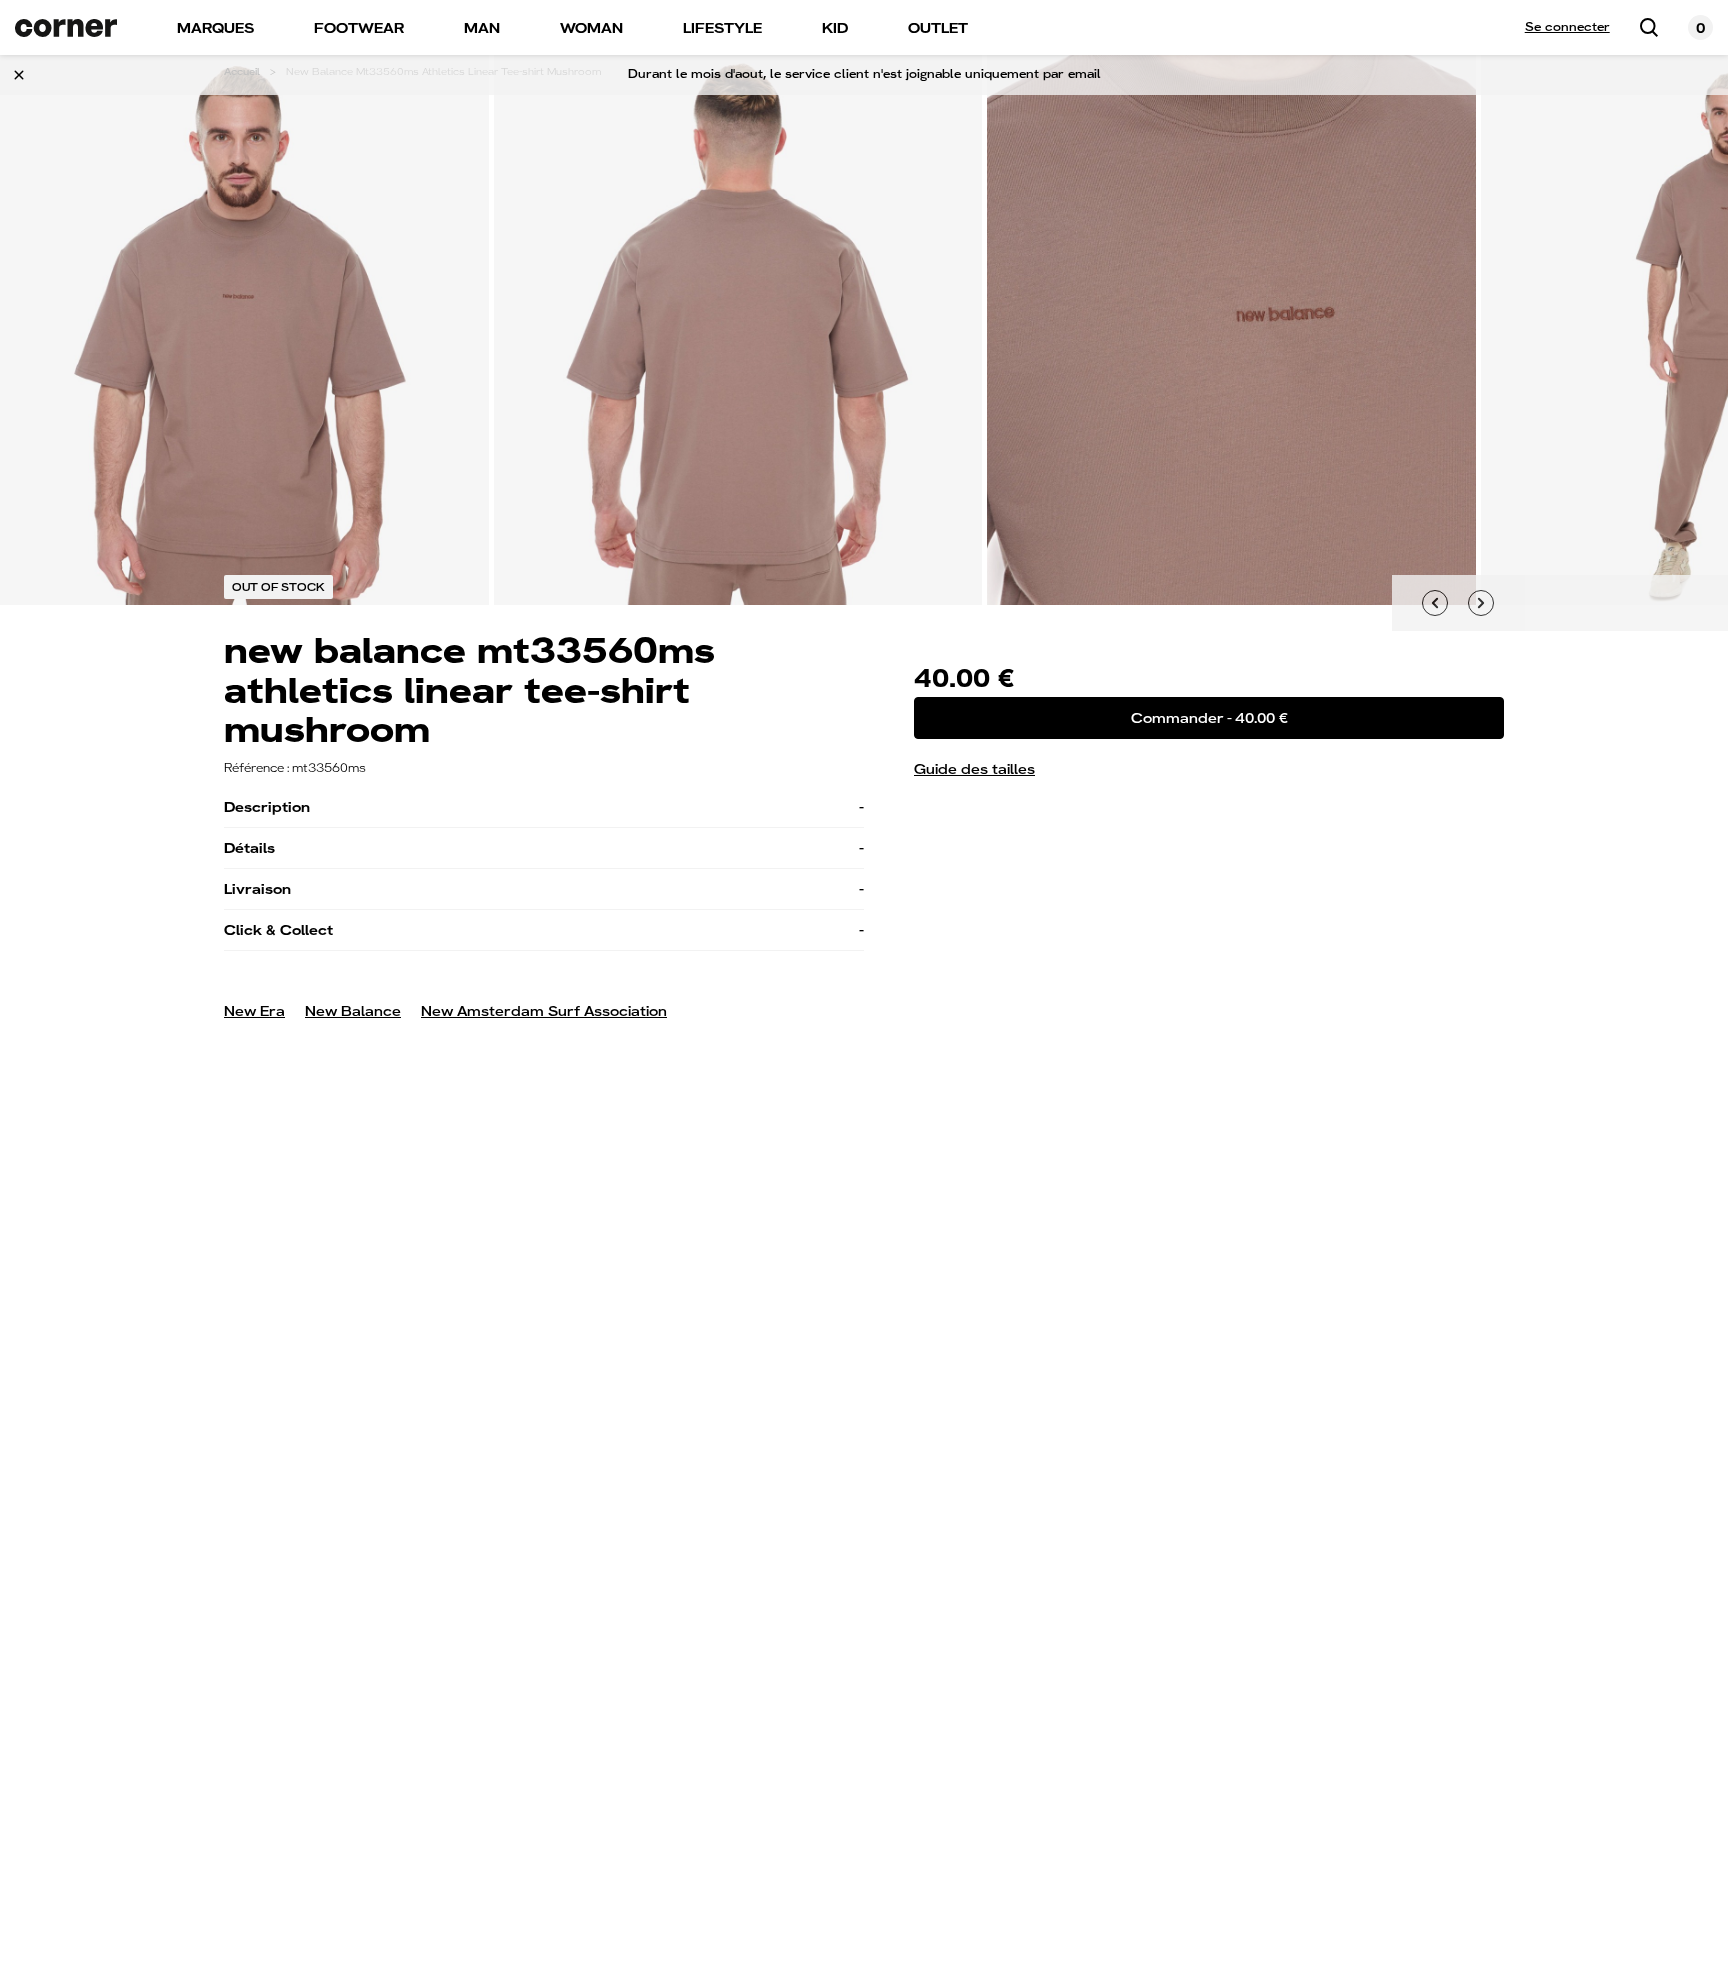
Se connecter (1567, 27)
